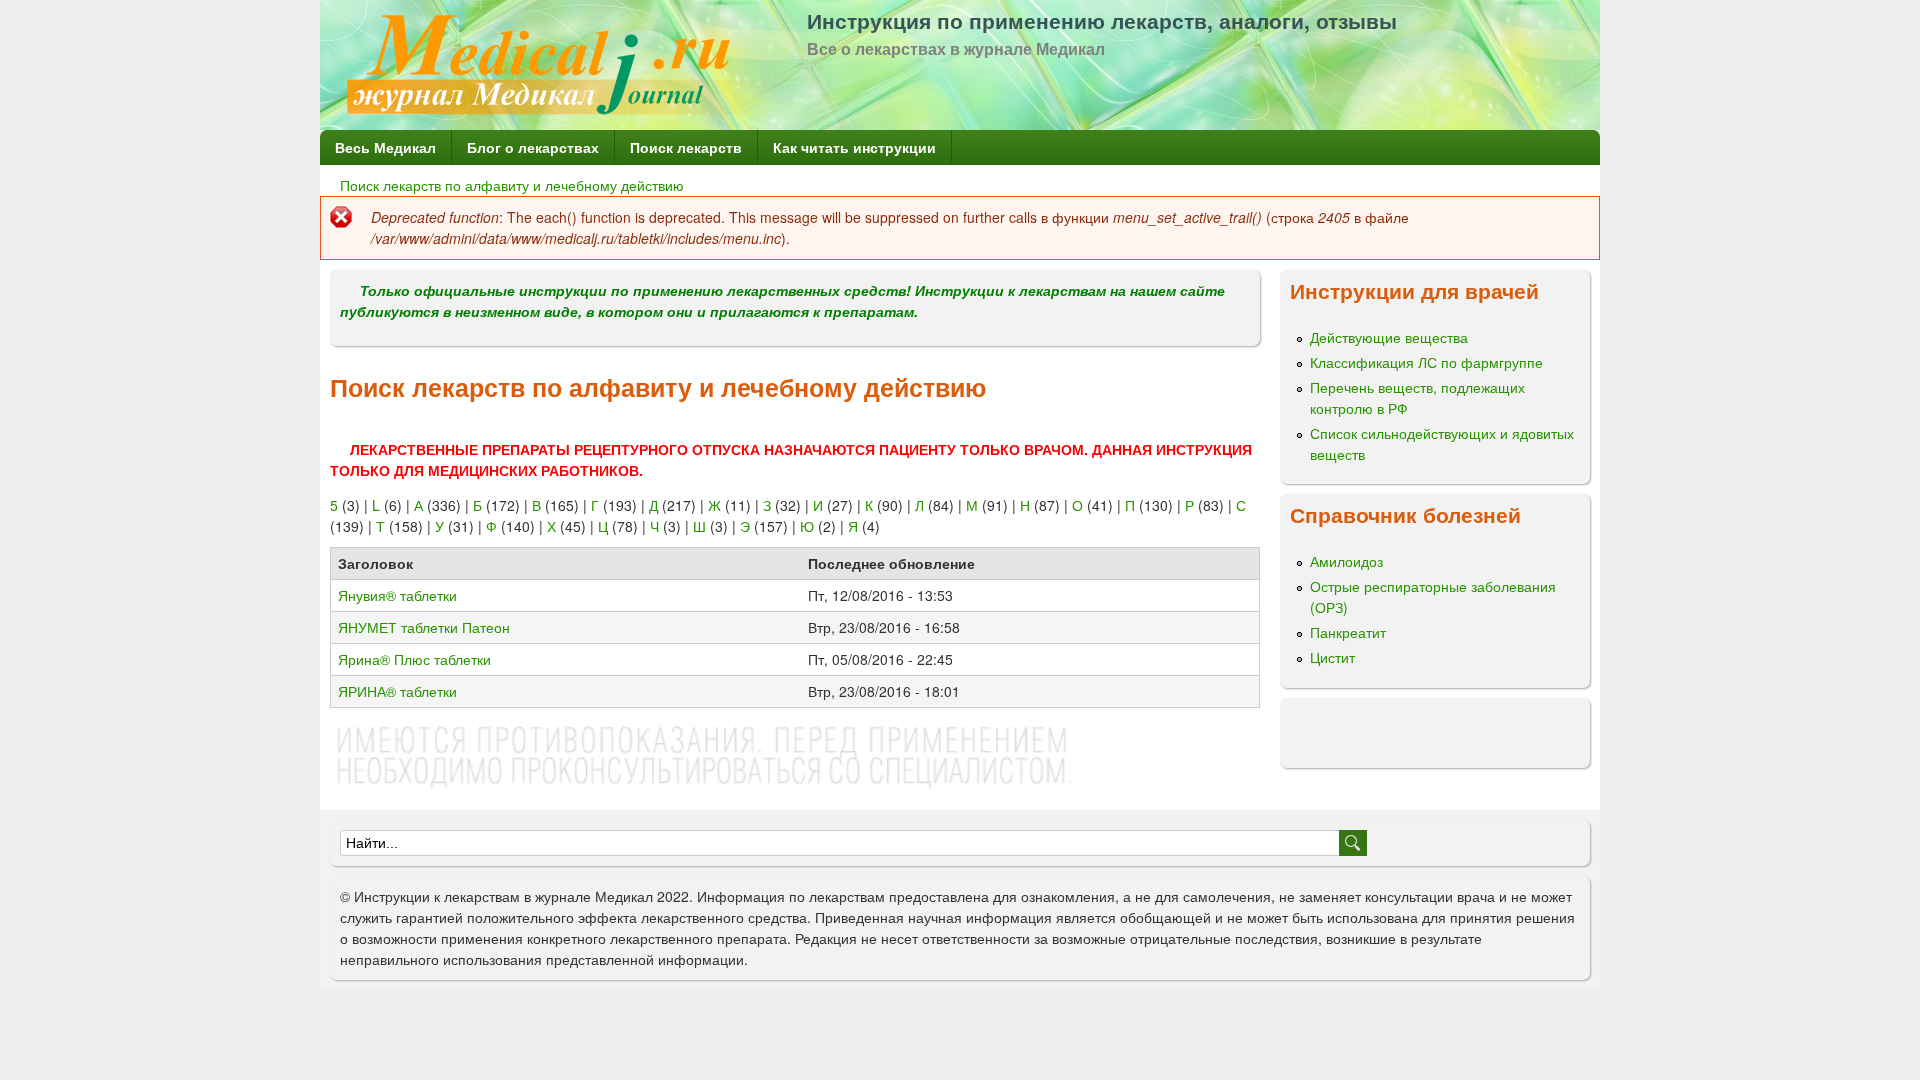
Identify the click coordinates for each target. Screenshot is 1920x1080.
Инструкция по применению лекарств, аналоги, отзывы (1102, 20)
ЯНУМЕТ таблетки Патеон (424, 627)
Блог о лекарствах (533, 147)
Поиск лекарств (686, 147)
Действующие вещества (1389, 337)
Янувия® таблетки (397, 595)
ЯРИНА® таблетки (397, 691)
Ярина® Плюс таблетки (414, 659)
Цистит (1332, 657)
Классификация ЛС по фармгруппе (1426, 362)
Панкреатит (1348, 632)
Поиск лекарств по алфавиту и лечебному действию (512, 185)
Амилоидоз (1346, 561)
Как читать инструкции (854, 147)
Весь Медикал (385, 147)
